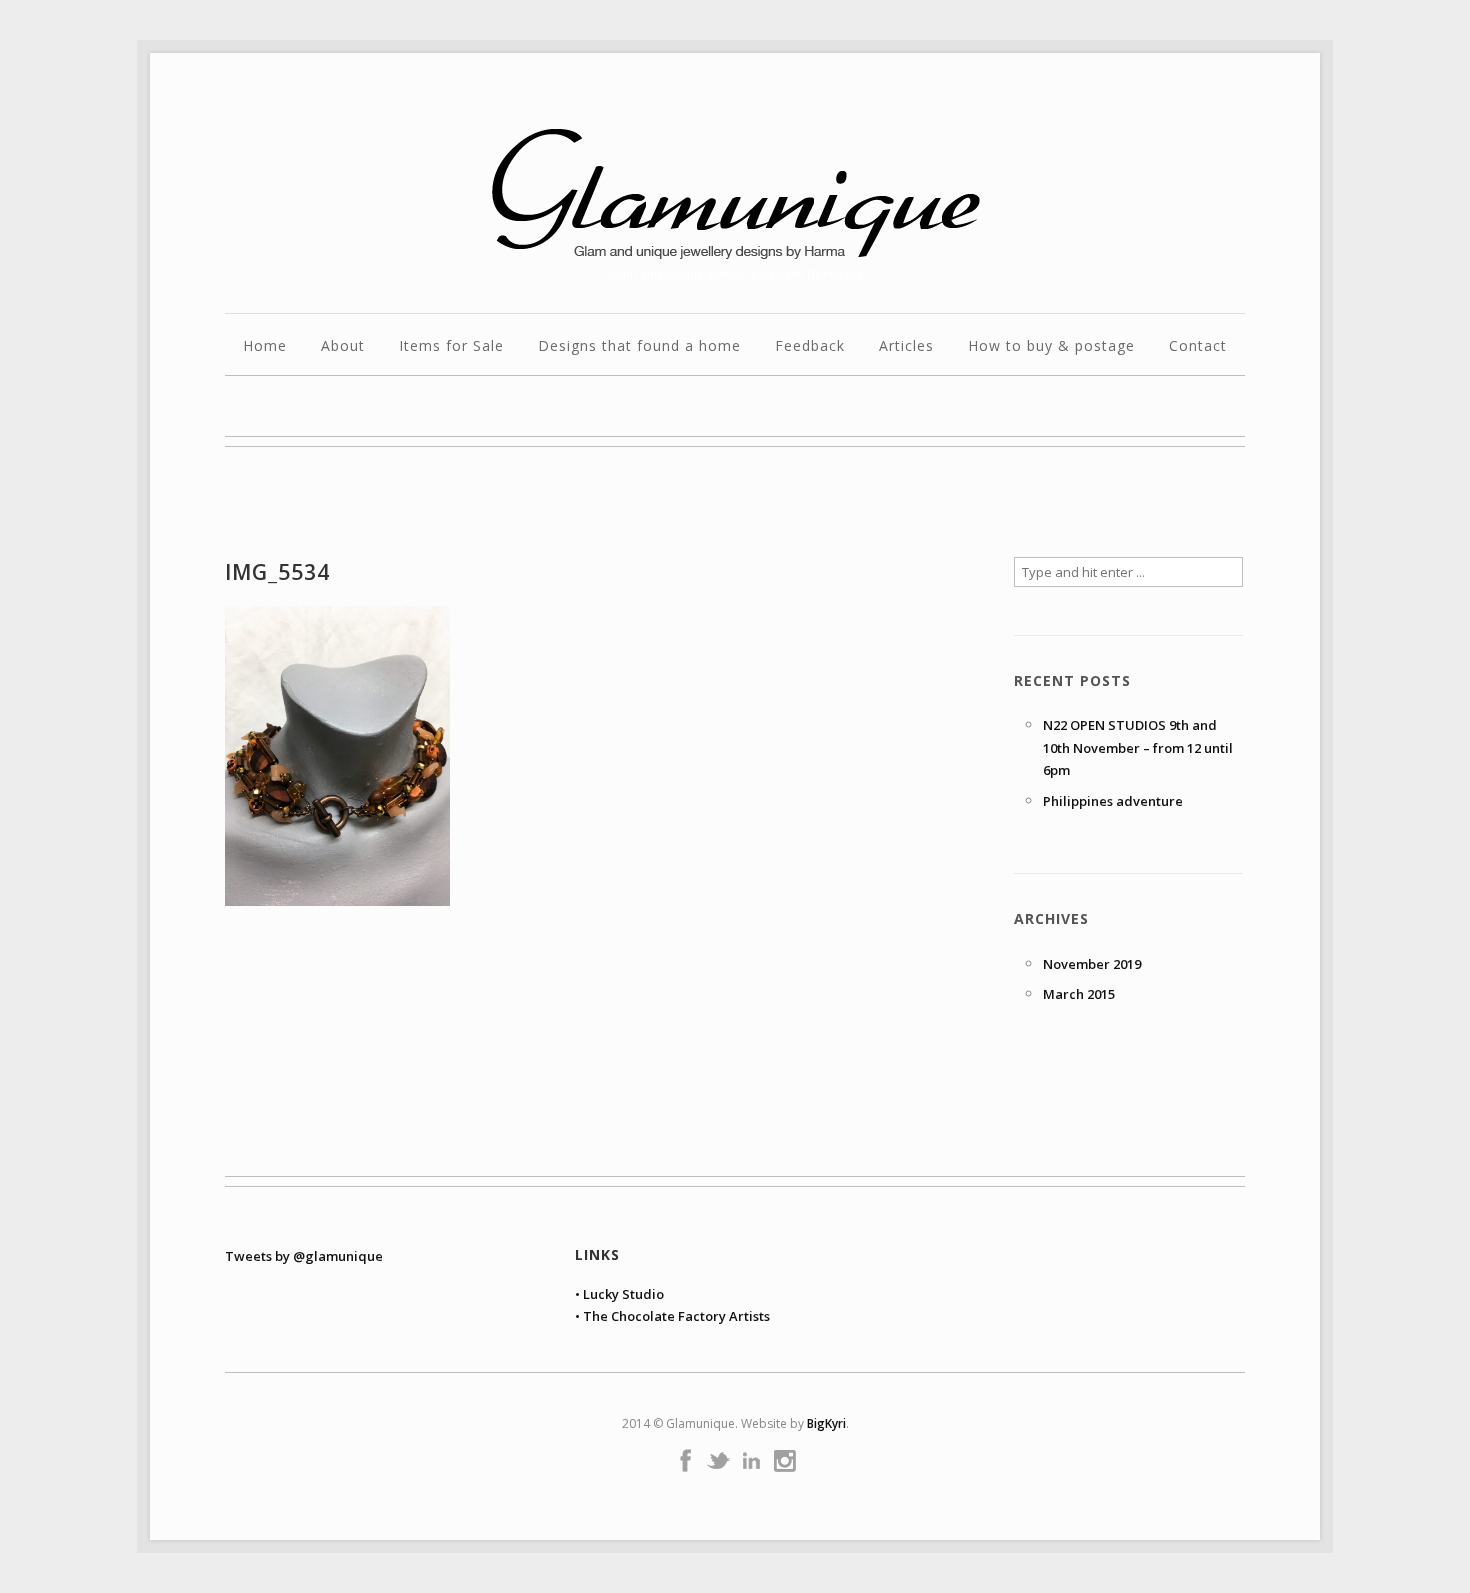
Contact (1198, 347)
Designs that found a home (639, 347)
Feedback (810, 347)
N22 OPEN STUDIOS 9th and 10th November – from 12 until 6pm (1138, 747)
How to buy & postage (1051, 347)
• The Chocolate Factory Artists (672, 1316)
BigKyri (826, 1423)
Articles (906, 347)
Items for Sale (451, 347)
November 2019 (1092, 964)
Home (265, 347)
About (343, 347)
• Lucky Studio (619, 1294)
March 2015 (1079, 994)
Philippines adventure (1113, 801)
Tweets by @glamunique (304, 1256)
